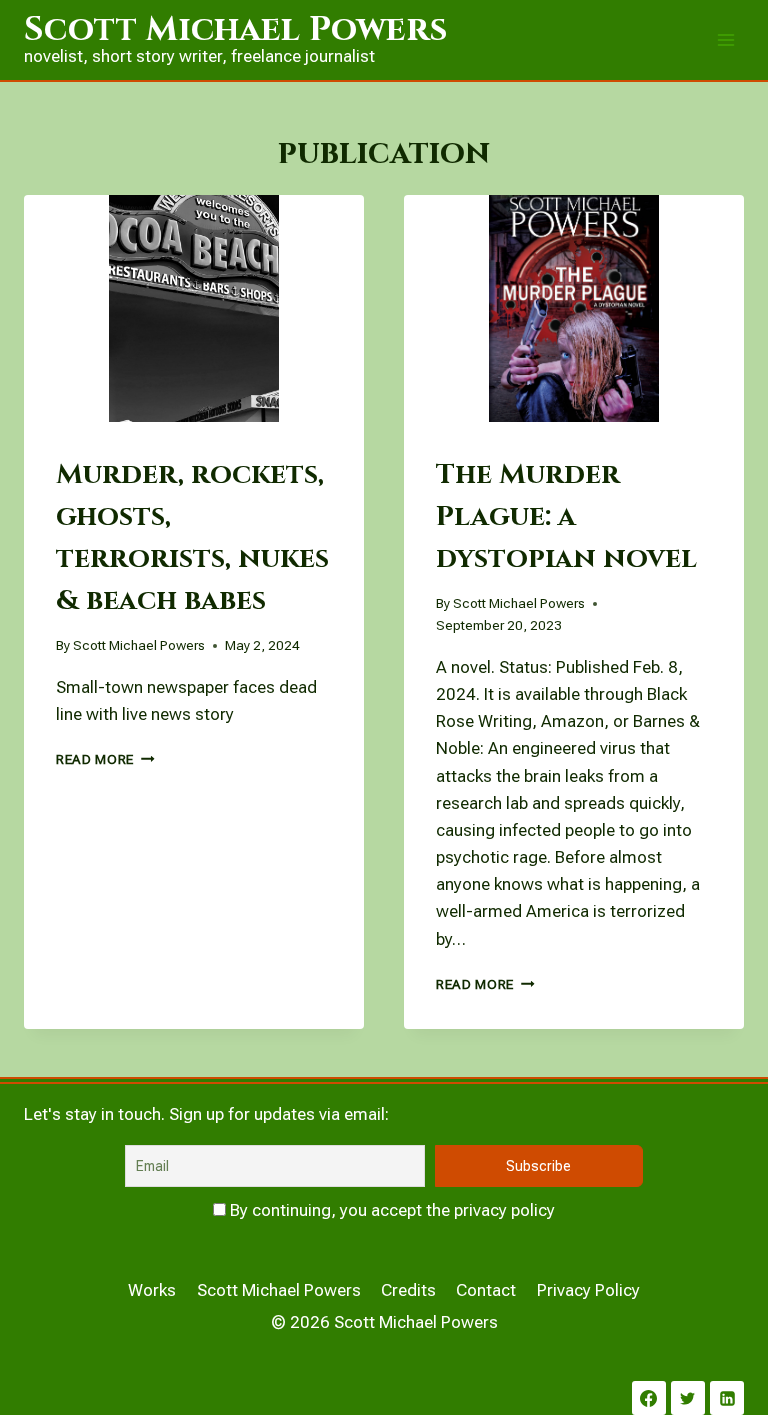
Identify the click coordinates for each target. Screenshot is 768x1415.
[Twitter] (688, 1398)
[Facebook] (649, 1398)
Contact (486, 1290)
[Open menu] (725, 39)
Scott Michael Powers (139, 645)
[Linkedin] (727, 1398)
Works (152, 1290)
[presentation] (194, 308)
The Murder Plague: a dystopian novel (566, 516)
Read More (105, 759)
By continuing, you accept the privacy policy (390, 1210)
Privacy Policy (588, 1290)
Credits (408, 1290)
